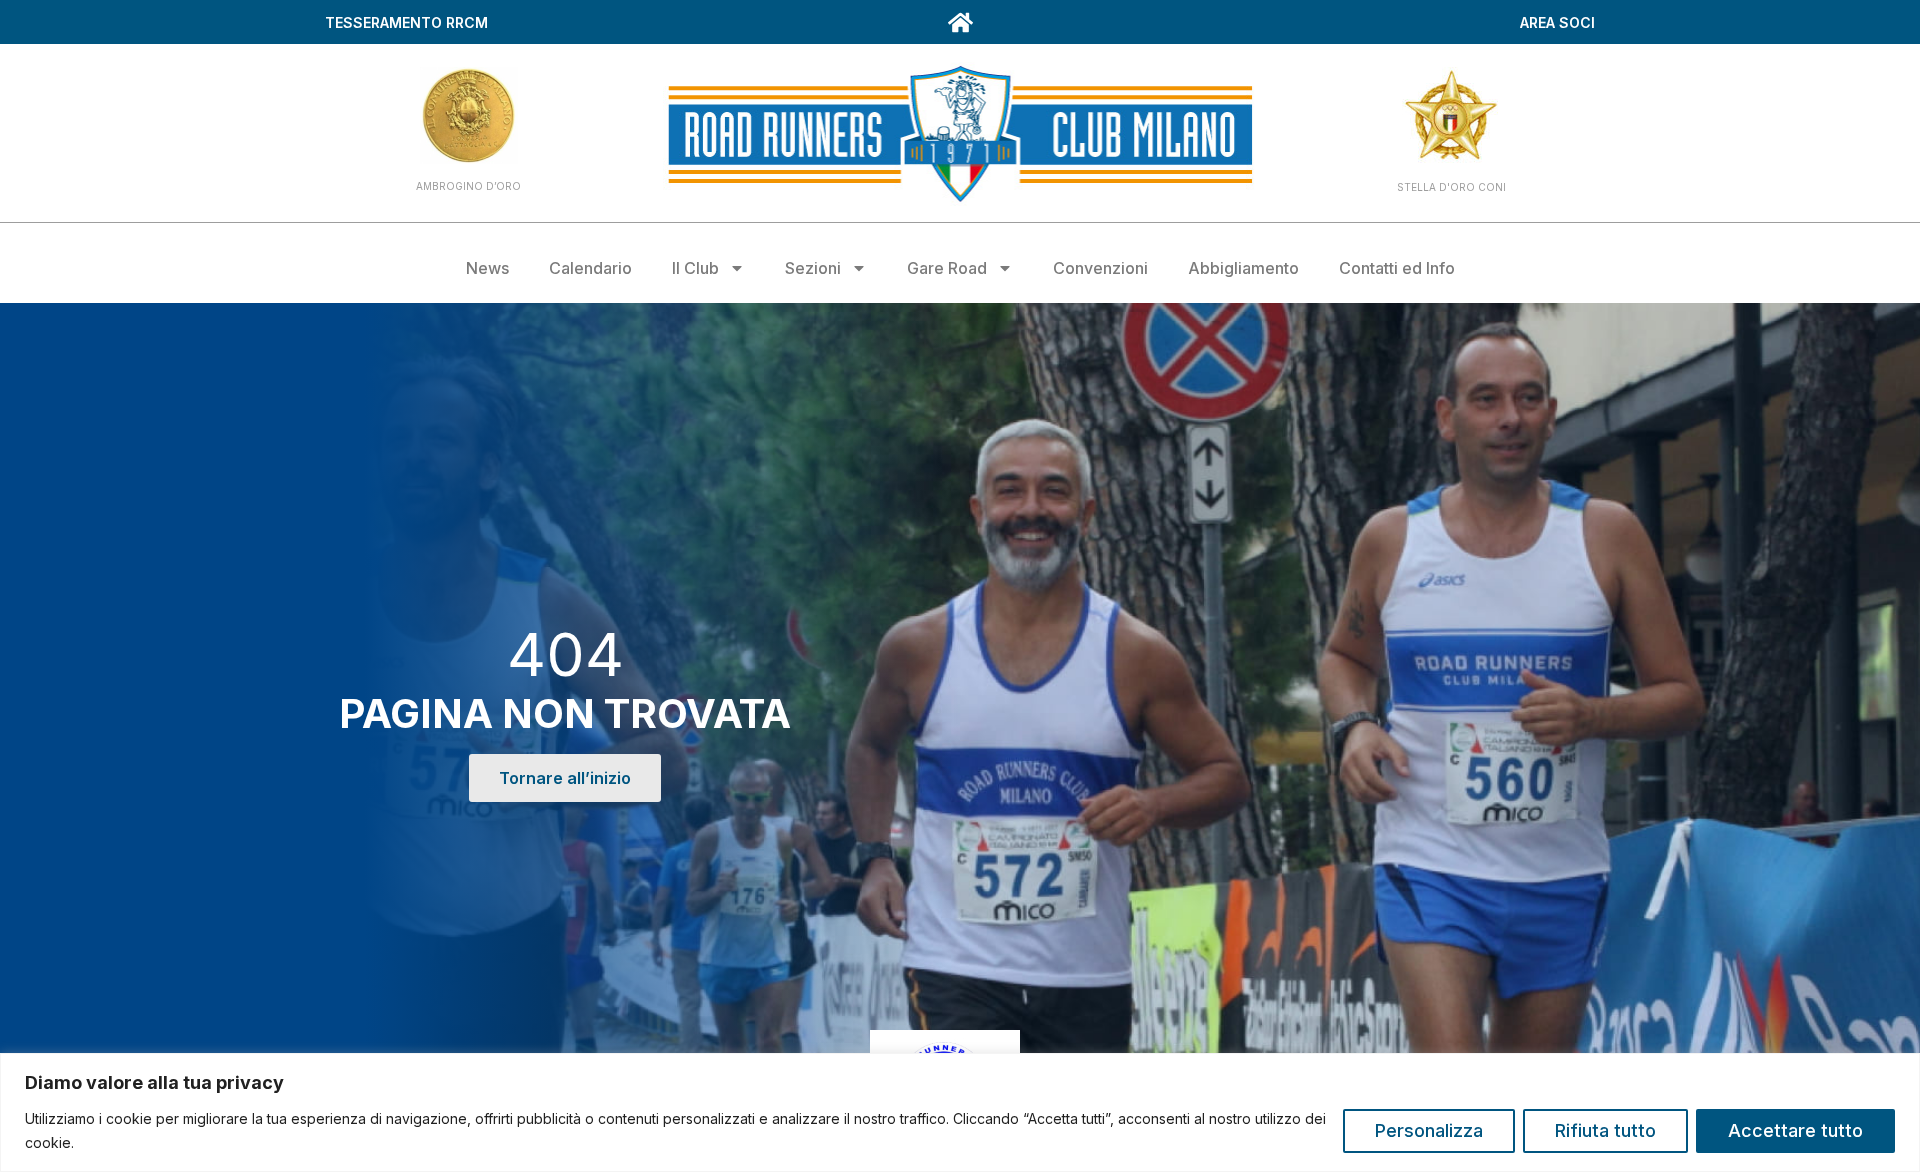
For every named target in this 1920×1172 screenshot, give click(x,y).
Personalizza (1429, 1130)
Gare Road (947, 268)
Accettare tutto (1795, 1130)
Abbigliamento (1243, 268)
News (487, 268)
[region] (960, 1112)
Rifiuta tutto (1605, 1130)
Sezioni (813, 268)
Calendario (590, 268)
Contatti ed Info (1397, 268)
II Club (695, 268)
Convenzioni (1100, 268)
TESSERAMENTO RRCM (406, 22)
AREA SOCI (1557, 22)
